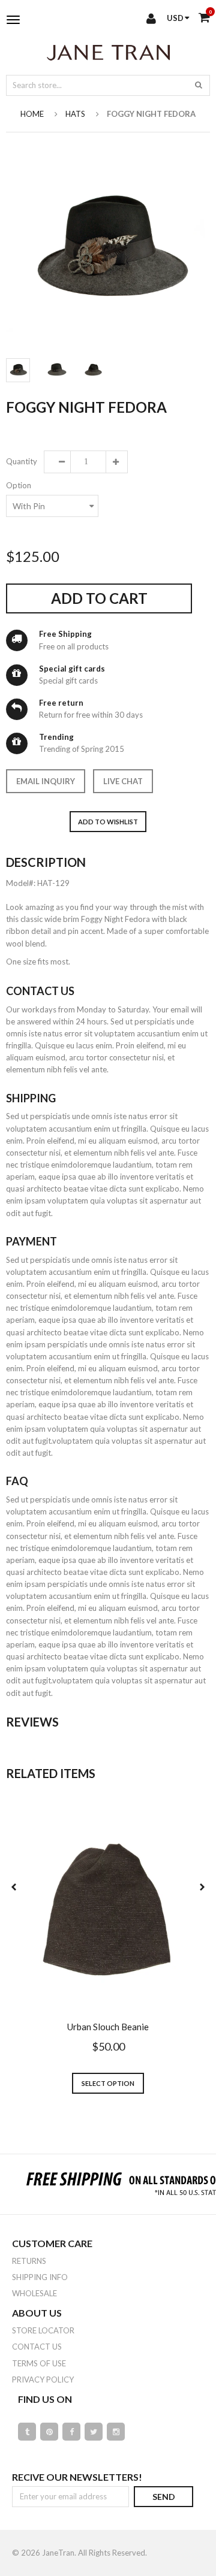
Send (164, 2497)
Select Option (108, 2083)
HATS (75, 114)
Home (32, 114)
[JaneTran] (108, 52)
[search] (199, 84)
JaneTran (58, 2553)
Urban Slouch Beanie (108, 2027)
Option (19, 485)
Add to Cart (99, 598)
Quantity (21, 461)
